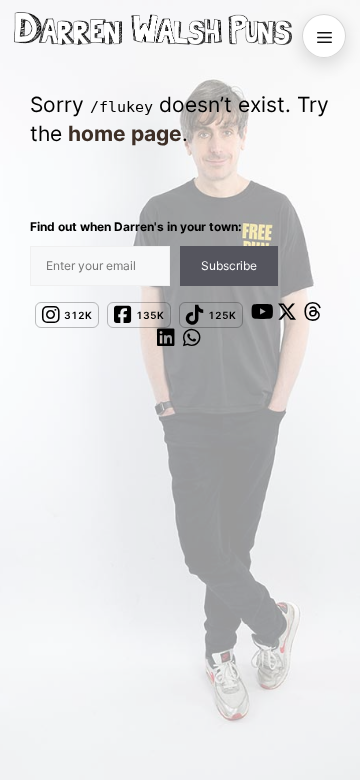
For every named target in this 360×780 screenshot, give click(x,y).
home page (125, 133)
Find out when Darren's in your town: (136, 226)
